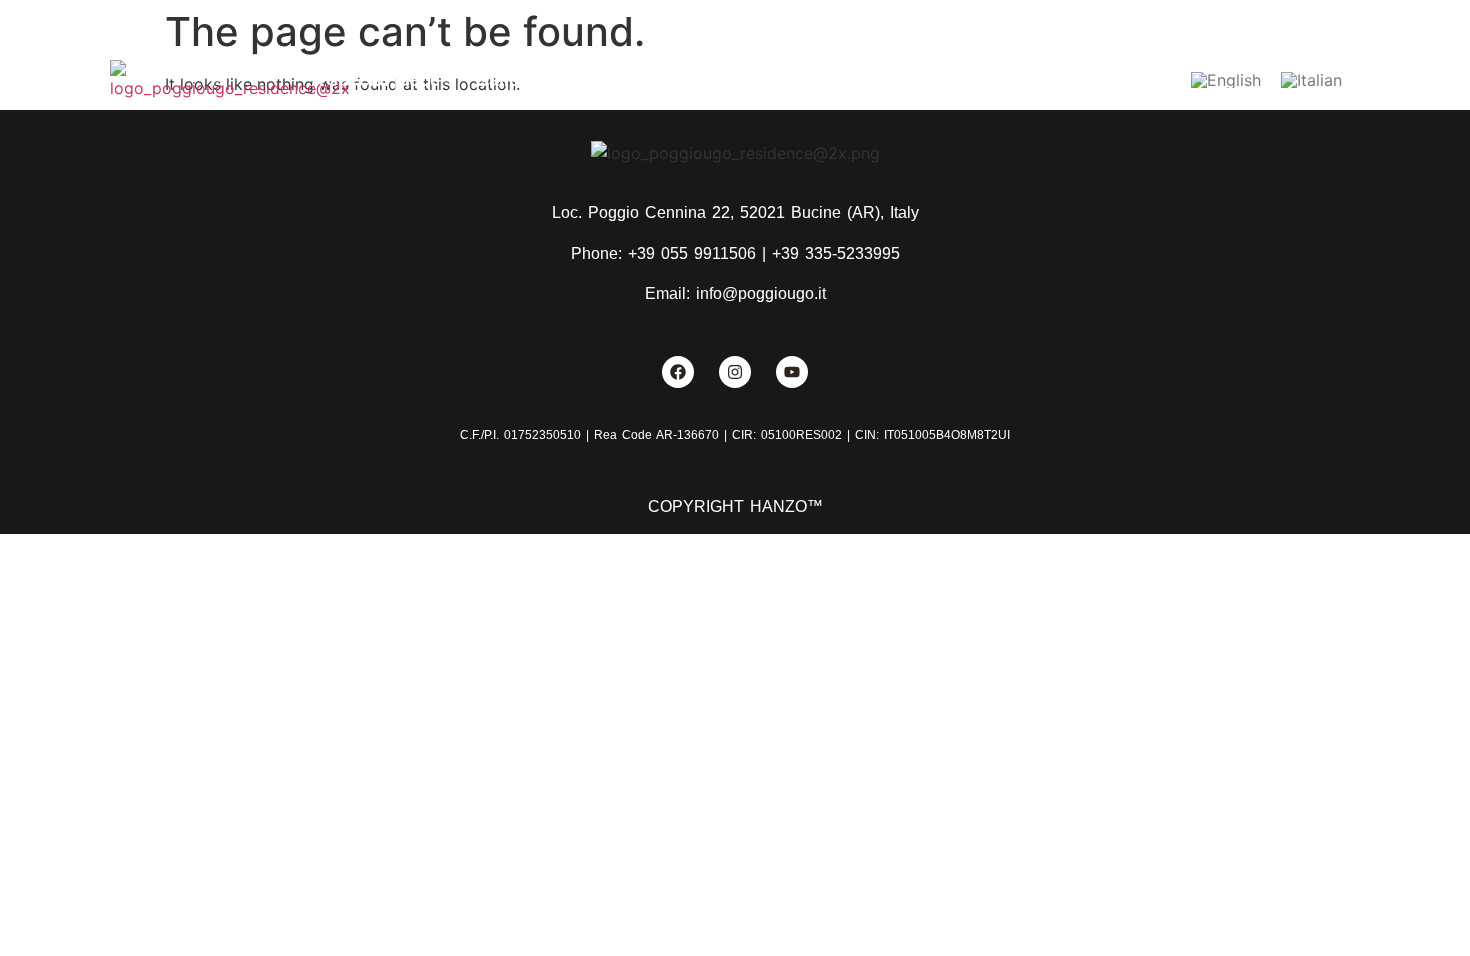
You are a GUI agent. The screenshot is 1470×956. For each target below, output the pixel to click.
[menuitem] (1226, 80)
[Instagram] (735, 372)
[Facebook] (678, 372)
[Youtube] (792, 372)
